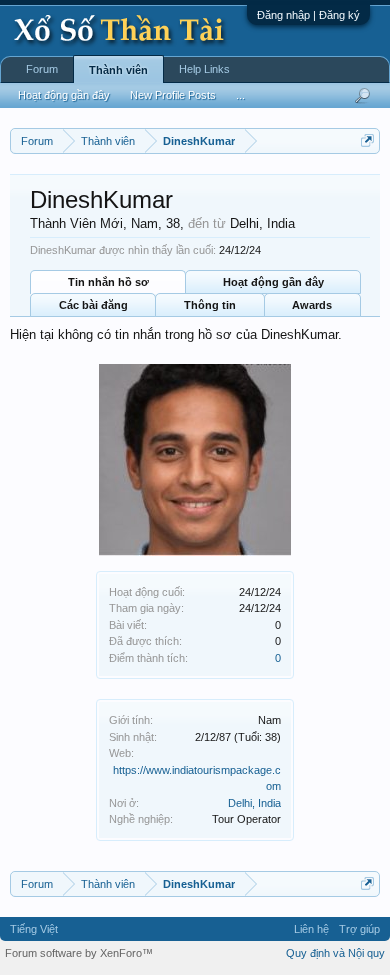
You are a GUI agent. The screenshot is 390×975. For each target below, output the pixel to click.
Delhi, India (254, 803)
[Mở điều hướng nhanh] (367, 140)
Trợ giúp (359, 929)
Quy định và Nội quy (335, 953)
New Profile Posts (173, 95)
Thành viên (118, 70)
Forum (42, 69)
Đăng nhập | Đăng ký (308, 15)
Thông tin (210, 305)
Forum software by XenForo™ (79, 953)
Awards (312, 305)
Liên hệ (311, 929)
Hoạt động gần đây (273, 282)
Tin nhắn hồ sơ (108, 282)
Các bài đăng (93, 305)
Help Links (204, 69)
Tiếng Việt (34, 929)
